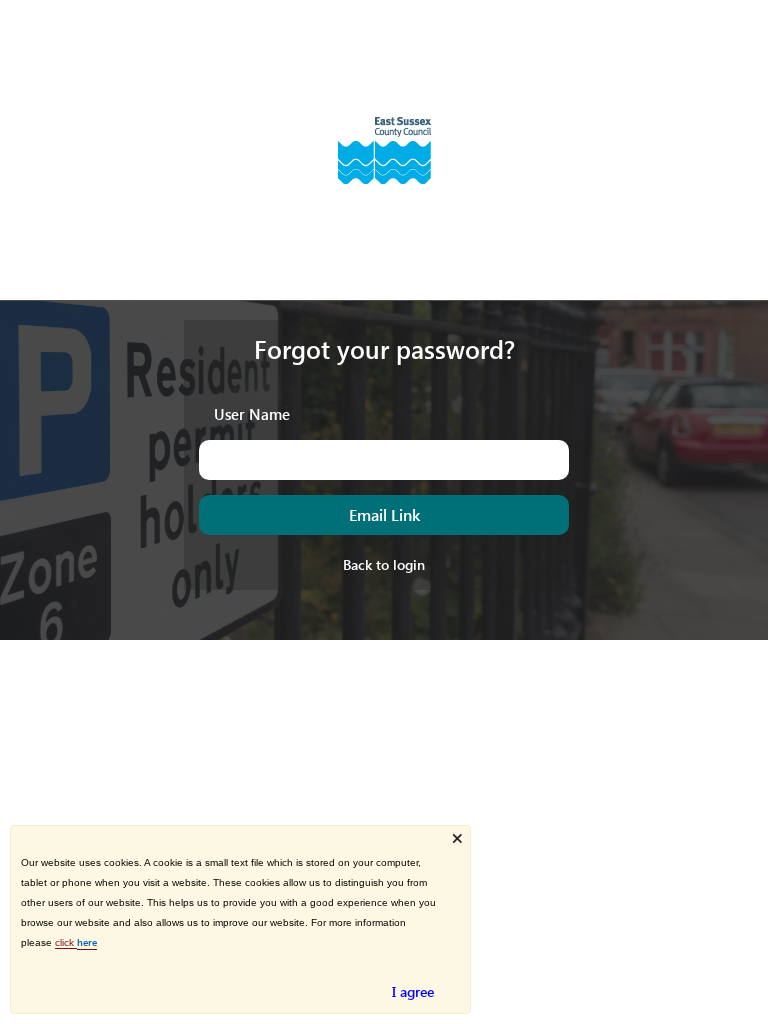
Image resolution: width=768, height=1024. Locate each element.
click (66, 942)
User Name (252, 413)
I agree (413, 991)
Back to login (384, 564)
